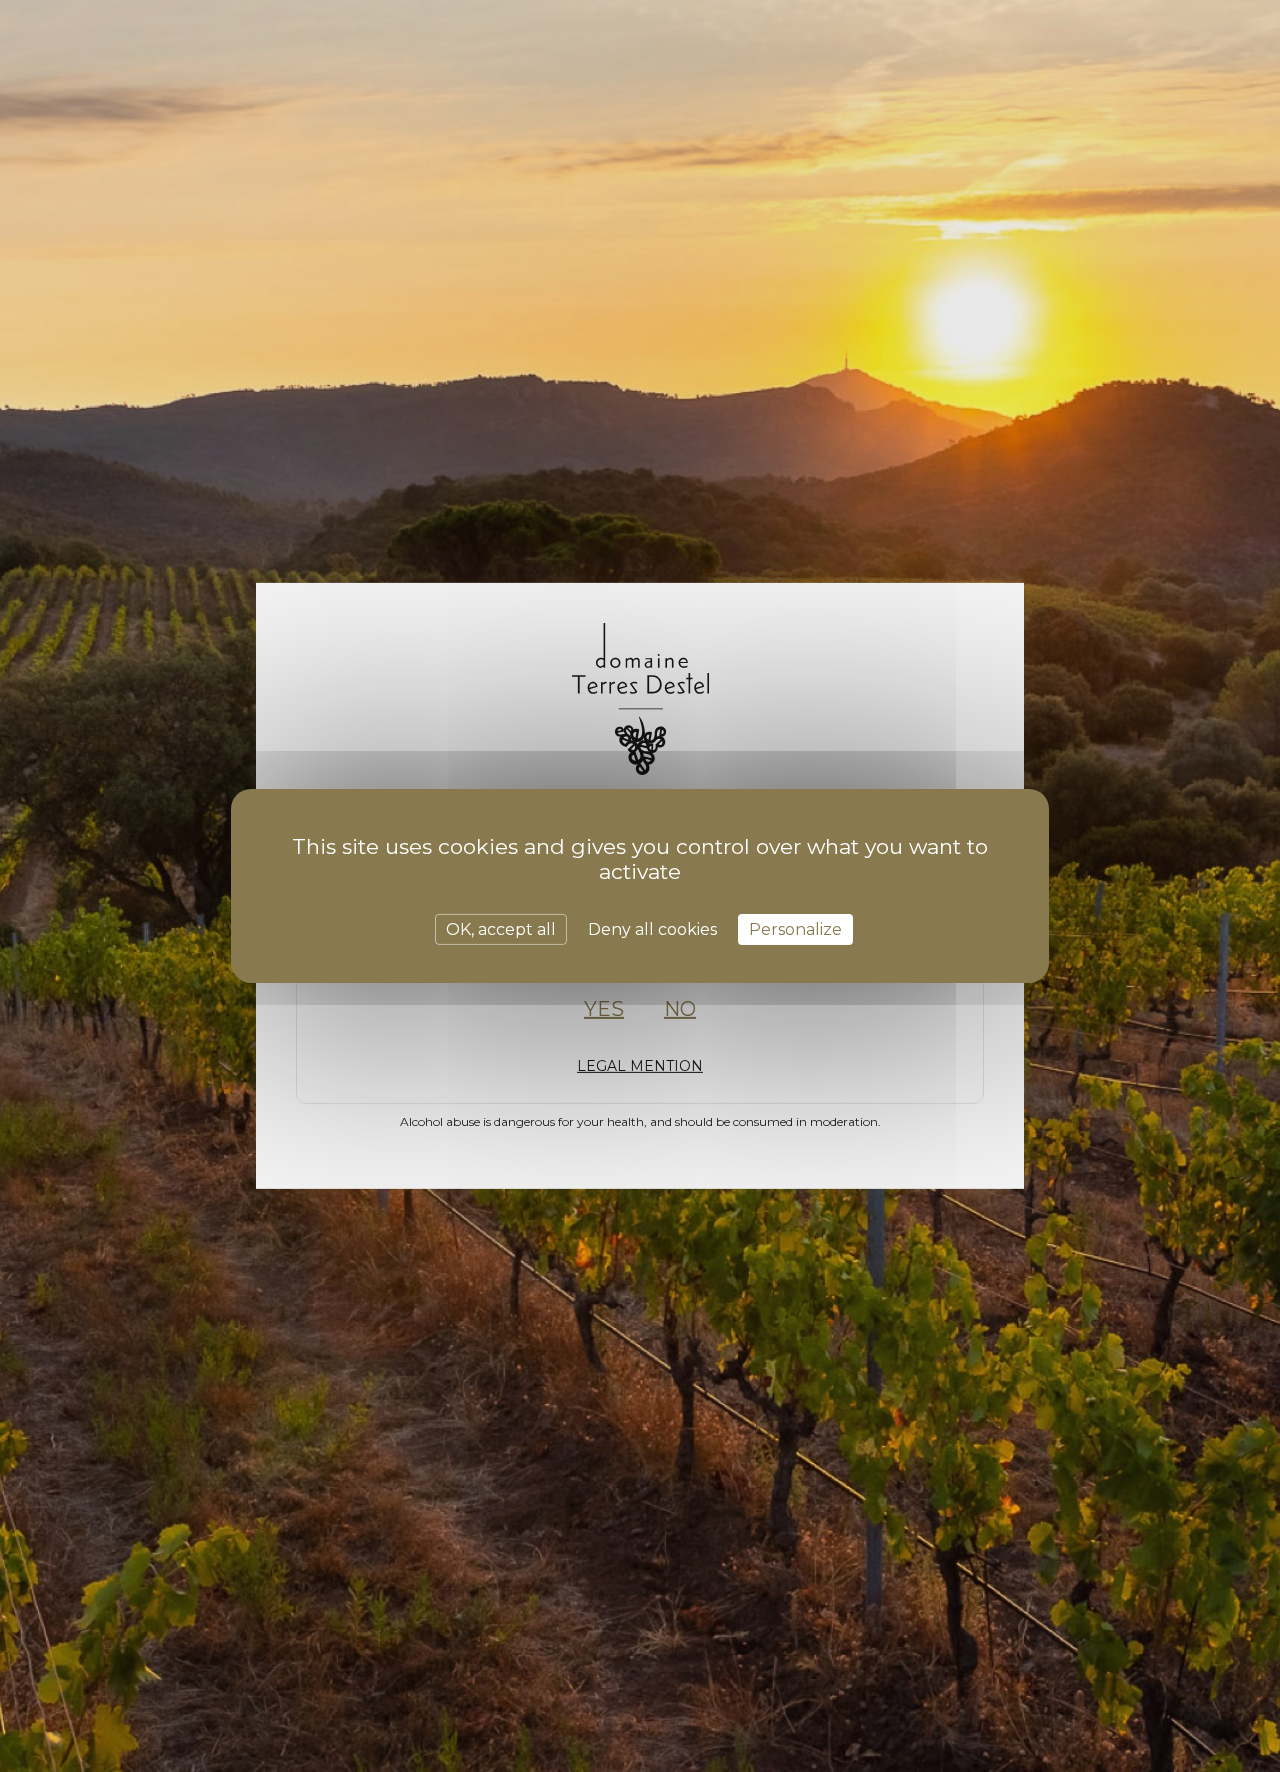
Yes (604, 1009)
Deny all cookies (652, 929)
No (680, 1009)
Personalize (795, 929)
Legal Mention (640, 1066)
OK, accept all (501, 929)
